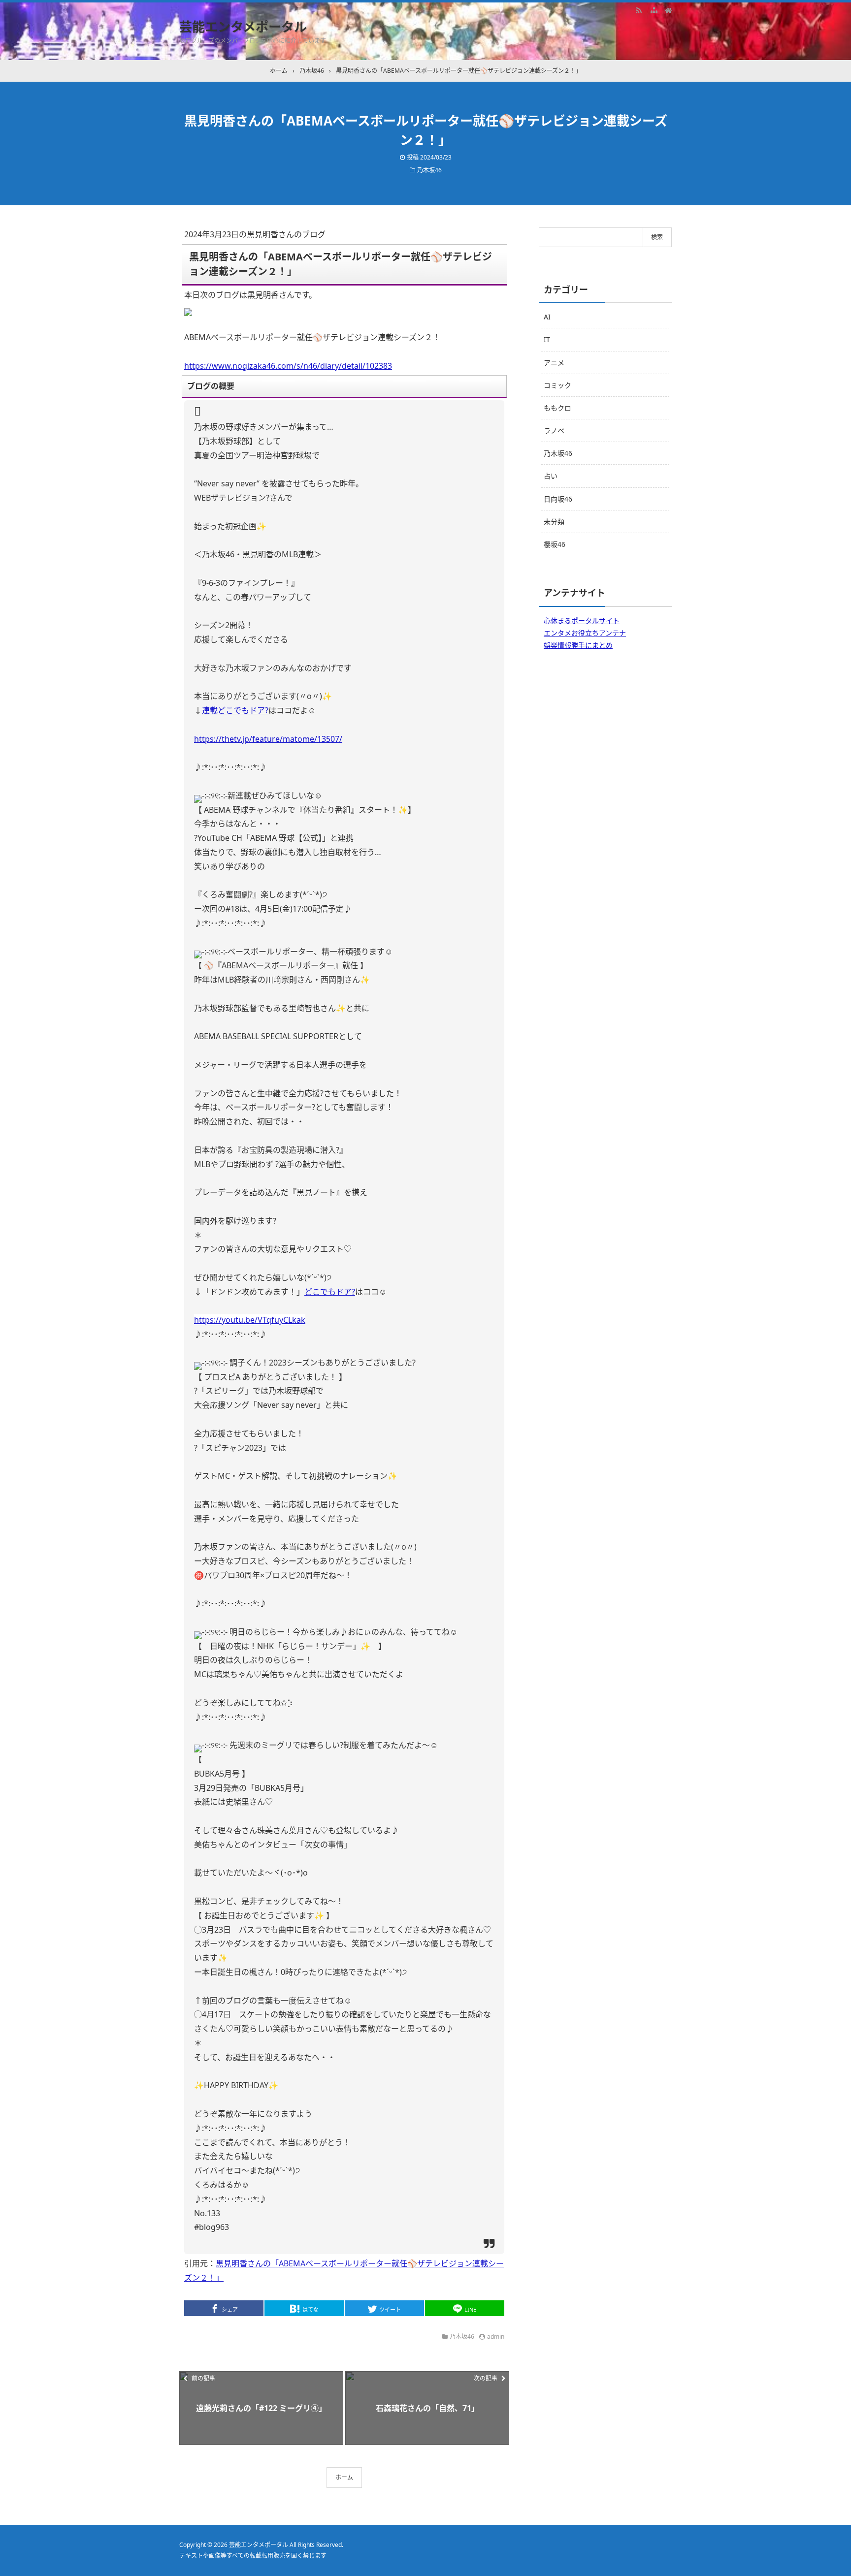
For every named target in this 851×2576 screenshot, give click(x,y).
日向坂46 (558, 499)
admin (496, 2337)
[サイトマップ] (654, 10)
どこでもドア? (330, 1292)
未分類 (554, 522)
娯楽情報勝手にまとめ (578, 645)
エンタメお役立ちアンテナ (585, 633)
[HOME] (668, 10)
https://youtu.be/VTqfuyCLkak (250, 1320)
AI (547, 317)
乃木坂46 (429, 170)
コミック (557, 385)
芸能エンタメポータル (243, 27)
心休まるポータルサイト (582, 620)
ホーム (344, 2477)
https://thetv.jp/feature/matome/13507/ (268, 739)
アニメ (554, 363)
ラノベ (554, 430)
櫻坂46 (555, 544)
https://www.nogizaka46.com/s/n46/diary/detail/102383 (288, 366)
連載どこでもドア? (235, 710)
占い (551, 476)
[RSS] (639, 10)
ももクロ (557, 408)
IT (547, 339)
